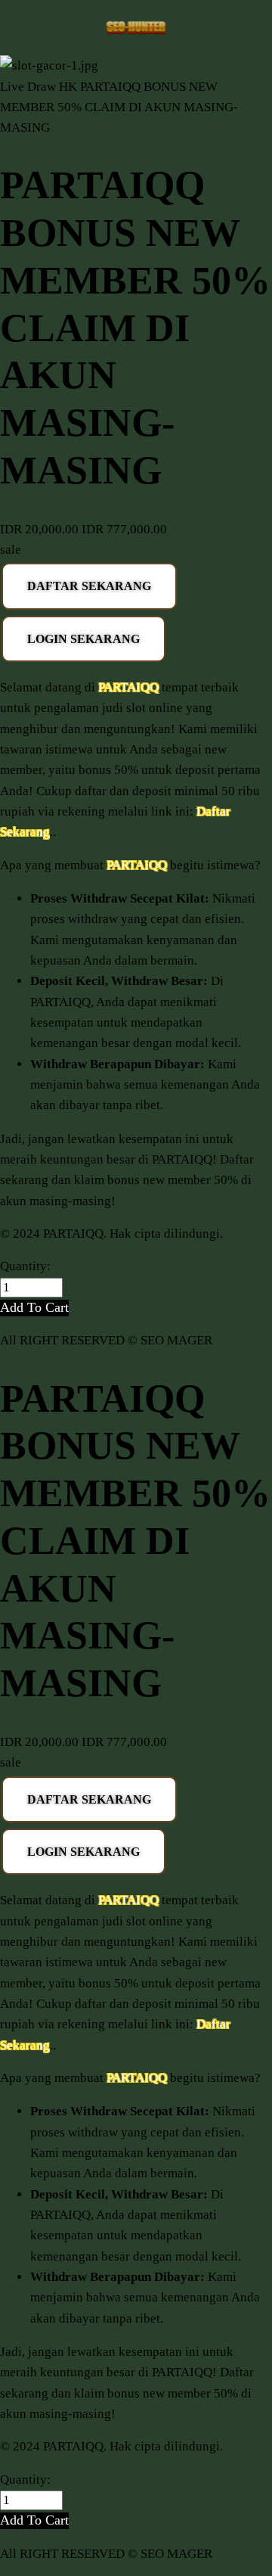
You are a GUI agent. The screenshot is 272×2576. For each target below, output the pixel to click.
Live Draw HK (39, 87)
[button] (34, 1308)
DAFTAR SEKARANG (89, 586)
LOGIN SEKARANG (83, 639)
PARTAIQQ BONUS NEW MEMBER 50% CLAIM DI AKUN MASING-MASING (119, 107)
